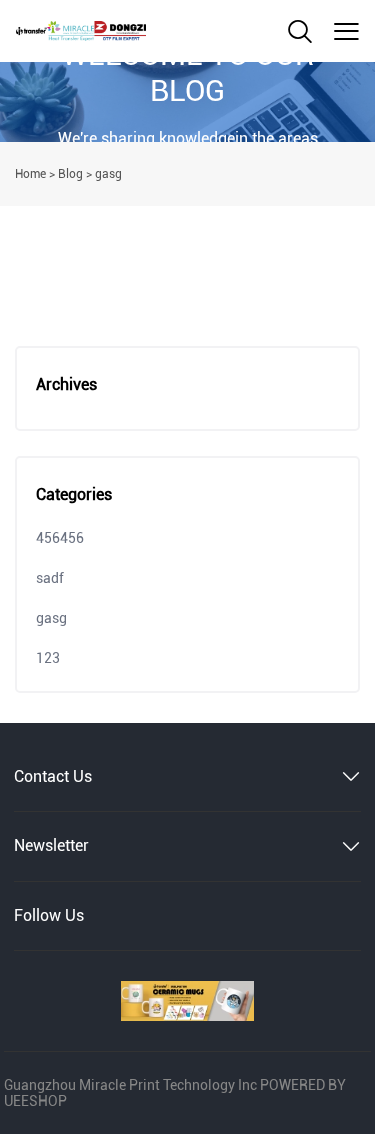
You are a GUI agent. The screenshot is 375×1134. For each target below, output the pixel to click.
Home (30, 174)
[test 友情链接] (187, 1001)
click (187, 102)
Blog (70, 174)
